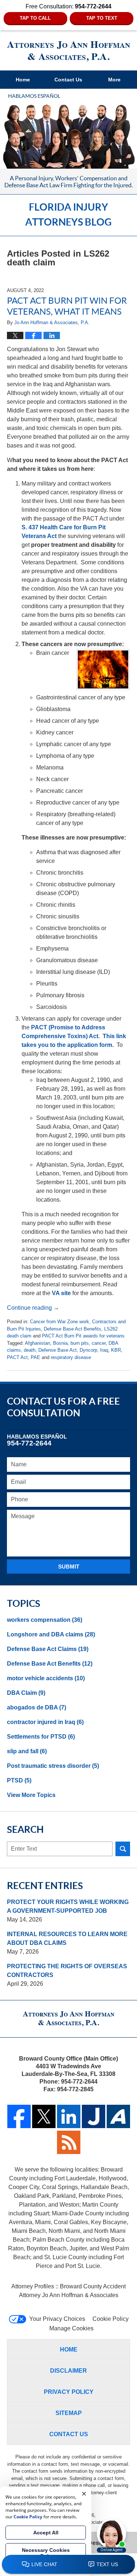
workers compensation (45, 1620)
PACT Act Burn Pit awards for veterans (83, 1336)
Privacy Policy (69, 2392)
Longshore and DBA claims (51, 1634)
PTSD (19, 1780)
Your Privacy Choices (57, 2319)
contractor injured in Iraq (45, 1722)
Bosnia (60, 1343)
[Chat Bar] (68, 2565)
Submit (69, 1567)
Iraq (104, 1350)
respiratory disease (71, 1357)
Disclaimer (68, 2371)
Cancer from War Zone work (60, 1322)
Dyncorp (88, 1350)
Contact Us (68, 80)
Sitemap (69, 2413)
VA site (61, 1293)
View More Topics (31, 1795)
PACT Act (17, 1357)
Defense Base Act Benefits (73, 1329)
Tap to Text (102, 18)
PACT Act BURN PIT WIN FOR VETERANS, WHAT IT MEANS (67, 306)
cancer (99, 1343)
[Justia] (94, 2126)
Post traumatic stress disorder (53, 1766)
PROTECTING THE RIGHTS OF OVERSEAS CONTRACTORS (67, 1971)
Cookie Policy (111, 2319)
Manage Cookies (71, 2328)
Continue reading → (33, 1308)
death (30, 1350)
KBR (116, 1350)
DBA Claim (26, 1693)
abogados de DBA (37, 1707)
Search (123, 1849)
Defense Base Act (58, 1350)
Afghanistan (37, 1343)
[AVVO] (118, 2126)
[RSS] (69, 2152)
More (114, 80)
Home (23, 80)
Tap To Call (35, 18)
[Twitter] (44, 2126)
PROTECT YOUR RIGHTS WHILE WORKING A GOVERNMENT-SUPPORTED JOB (68, 1906)
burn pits (80, 1343)
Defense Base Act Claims (48, 1649)
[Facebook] (19, 2126)
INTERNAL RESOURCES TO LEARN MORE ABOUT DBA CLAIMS (67, 1938)
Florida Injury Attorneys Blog (69, 51)
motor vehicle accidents (46, 1678)
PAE (35, 1357)
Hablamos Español (34, 96)
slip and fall (27, 1751)
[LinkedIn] (69, 2126)
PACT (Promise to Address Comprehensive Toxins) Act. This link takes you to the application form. (74, 1036)
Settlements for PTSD (41, 1737)
